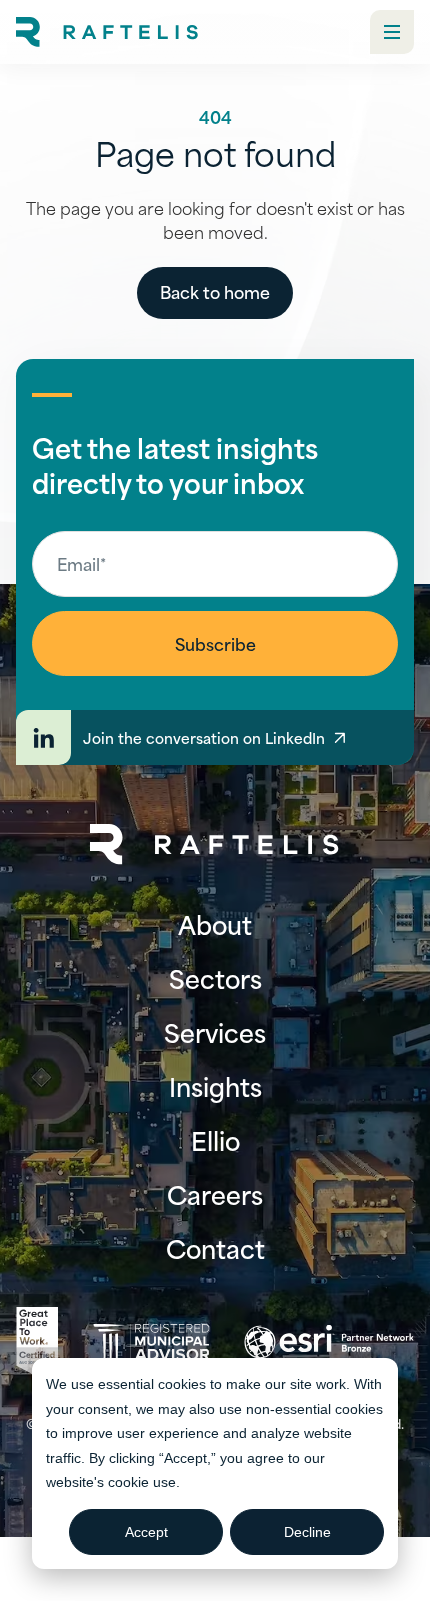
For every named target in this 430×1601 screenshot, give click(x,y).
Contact (215, 1248)
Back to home (215, 291)
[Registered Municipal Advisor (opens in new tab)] (151, 1342)
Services (215, 1032)
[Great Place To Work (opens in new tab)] (37, 1342)
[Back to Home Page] (215, 844)
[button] (392, 32)
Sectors (215, 978)
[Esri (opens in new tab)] (329, 1342)
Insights (215, 1086)
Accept (146, 1532)
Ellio (215, 1140)
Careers (215, 1194)
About (215, 924)
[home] (107, 32)
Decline (307, 1532)
